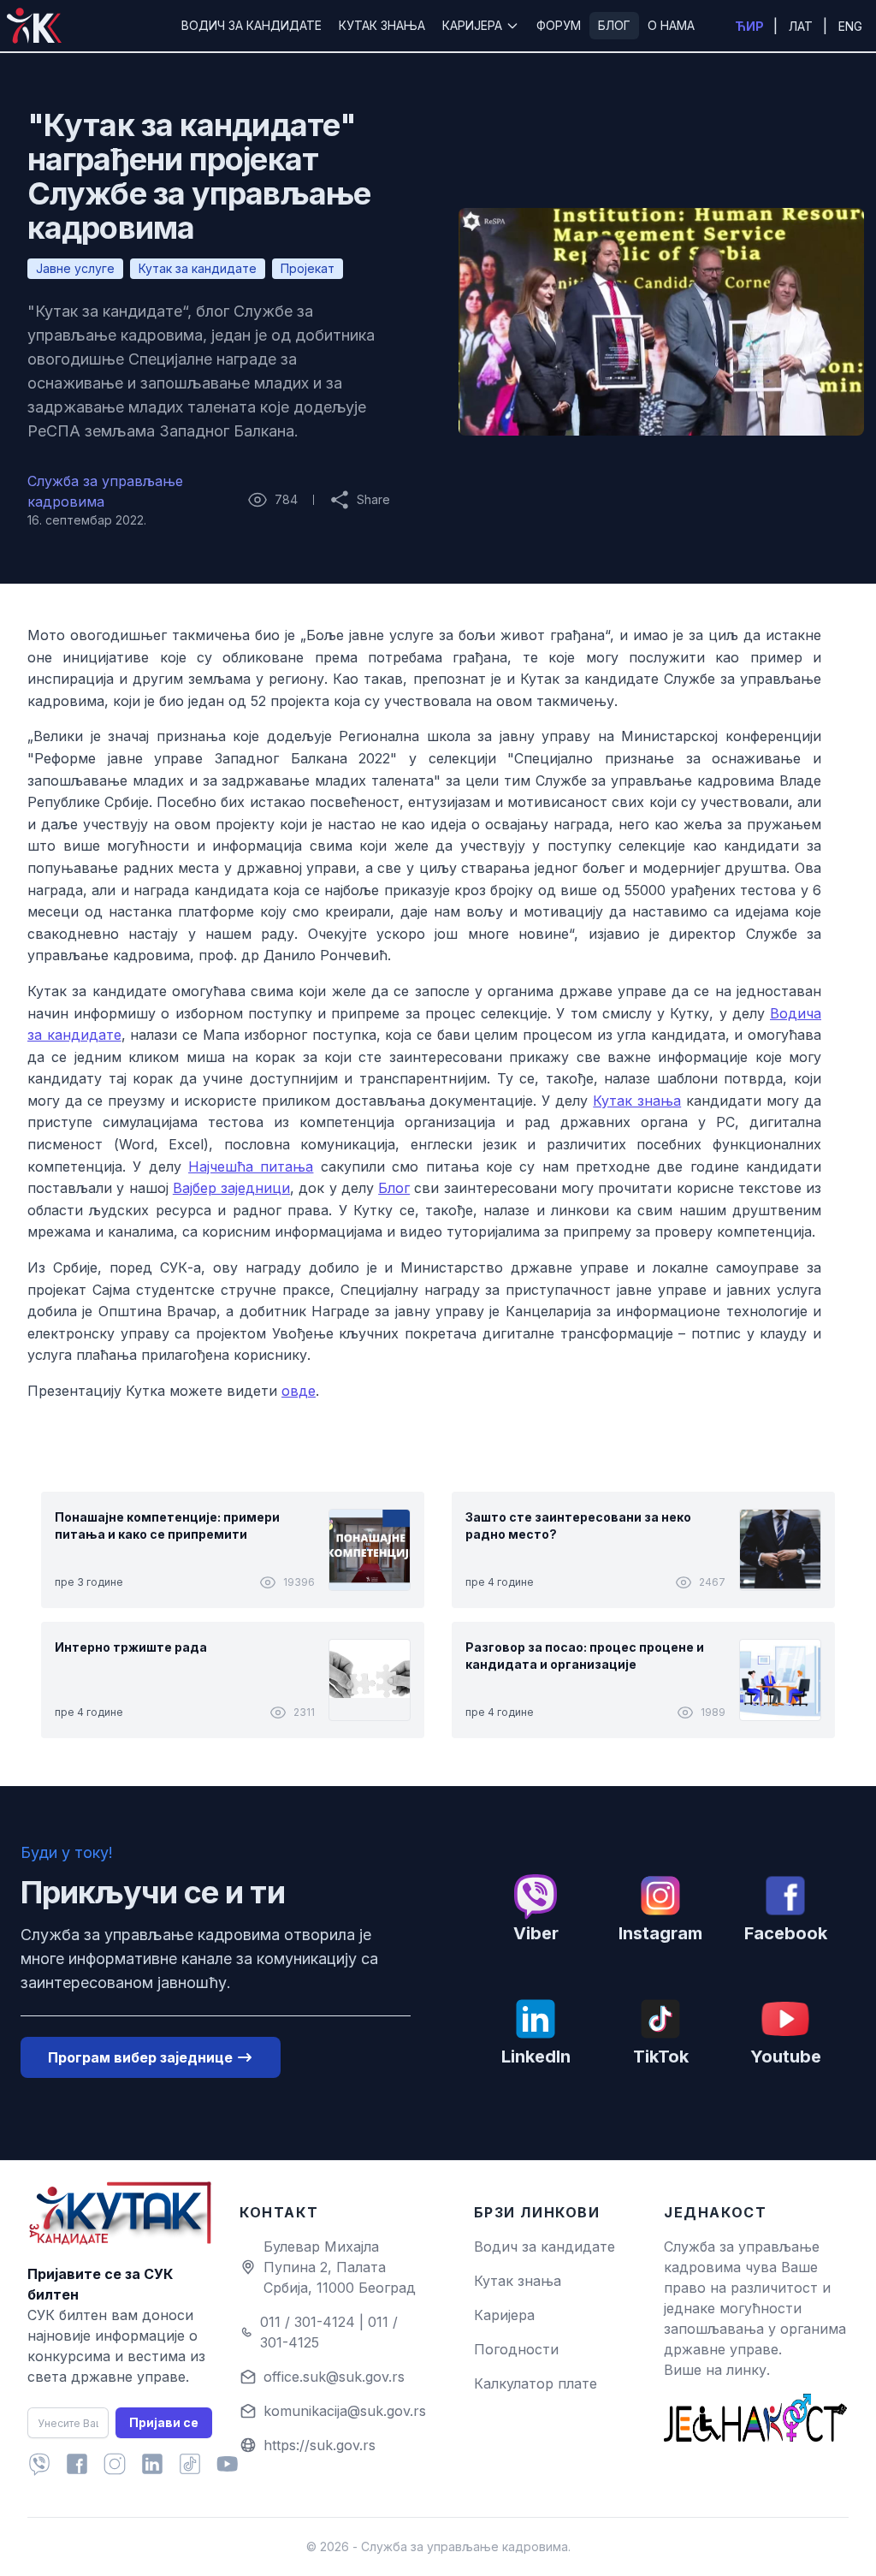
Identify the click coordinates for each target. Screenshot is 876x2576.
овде (299, 1391)
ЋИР (751, 26)
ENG (850, 26)
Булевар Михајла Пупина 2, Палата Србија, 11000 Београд (340, 2267)
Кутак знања (637, 1101)
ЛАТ (802, 26)
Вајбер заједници (231, 1188)
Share (360, 501)
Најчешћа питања (251, 1166)
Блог (394, 1188)
